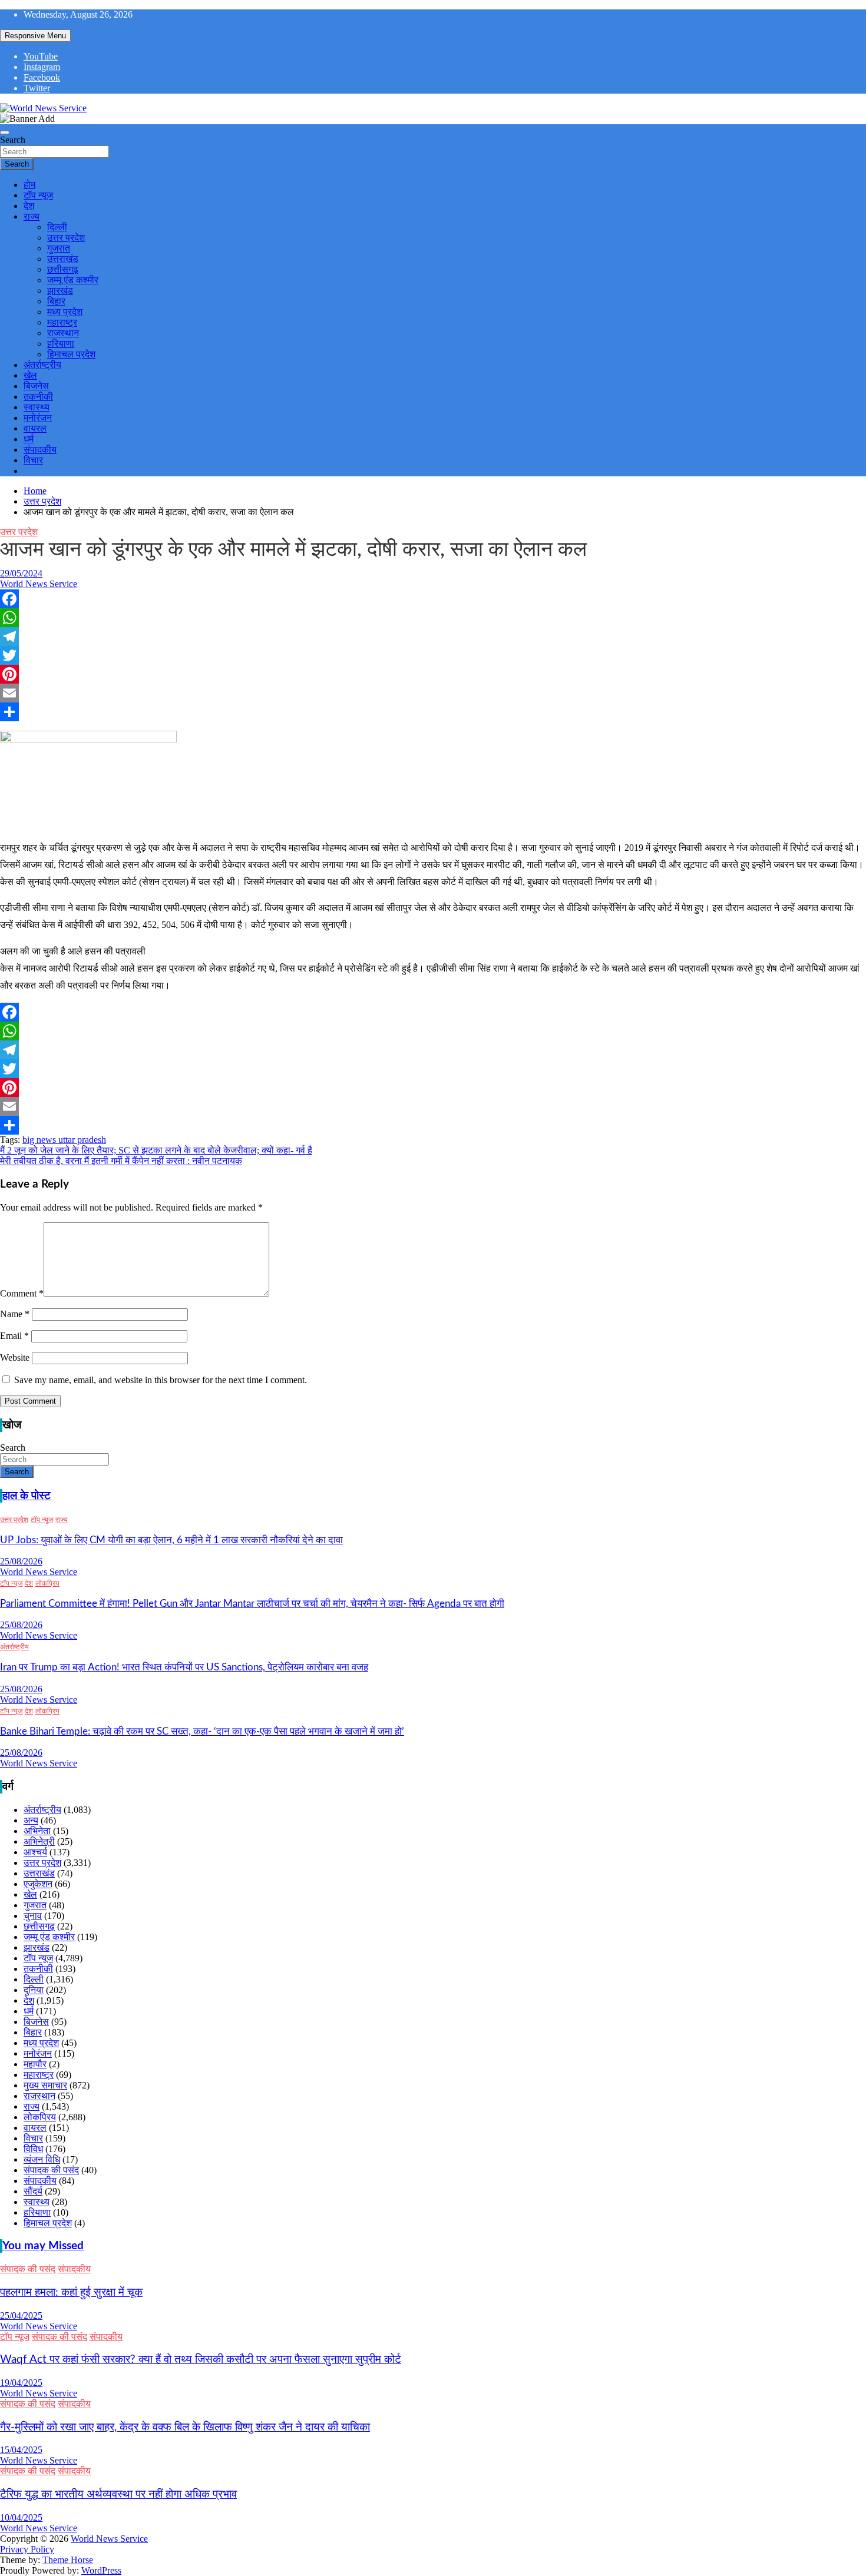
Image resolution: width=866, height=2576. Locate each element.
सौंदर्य (33, 2191)
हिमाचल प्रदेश (71, 354)
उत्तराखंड (63, 259)
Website (15, 1357)
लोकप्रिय (47, 1583)
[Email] (433, 693)
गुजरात (59, 248)
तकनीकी (38, 397)
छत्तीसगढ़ (63, 269)
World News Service (39, 584)
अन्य (31, 1820)
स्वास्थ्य (37, 407)
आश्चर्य (35, 1852)
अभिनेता (37, 1831)
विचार (33, 460)
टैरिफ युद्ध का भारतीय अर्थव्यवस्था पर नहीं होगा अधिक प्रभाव (118, 2494)
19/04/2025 (21, 2383)
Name (15, 1314)
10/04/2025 (21, 2517)
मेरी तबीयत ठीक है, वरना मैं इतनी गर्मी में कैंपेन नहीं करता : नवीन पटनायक (121, 1161)
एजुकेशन (38, 1884)
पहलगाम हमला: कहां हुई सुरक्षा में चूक (71, 2292)
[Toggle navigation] (5, 132)
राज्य (32, 216)
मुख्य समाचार (45, 2085)
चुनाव (33, 1916)
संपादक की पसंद (51, 2170)
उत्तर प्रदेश (66, 238)
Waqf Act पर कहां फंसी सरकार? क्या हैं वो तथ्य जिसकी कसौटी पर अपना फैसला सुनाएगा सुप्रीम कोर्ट (201, 2360)
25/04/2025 (21, 2315)
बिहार (56, 301)
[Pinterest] (433, 674)
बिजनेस (36, 386)
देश (29, 206)
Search (13, 140)
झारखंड (60, 291)
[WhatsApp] (433, 618)
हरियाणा (61, 344)
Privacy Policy (27, 2549)
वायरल (35, 428)
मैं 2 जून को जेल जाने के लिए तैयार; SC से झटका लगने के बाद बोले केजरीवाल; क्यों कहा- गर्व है (156, 1150)
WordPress (101, 2570)
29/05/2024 (21, 573)
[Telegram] (433, 636)
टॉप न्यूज (38, 195)
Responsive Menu (35, 36)
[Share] (433, 712)
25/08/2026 (21, 1561)
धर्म (29, 439)
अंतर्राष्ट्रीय (42, 365)
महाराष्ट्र (62, 322)
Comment (22, 1293)
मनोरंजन (38, 418)
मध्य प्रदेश (65, 312)
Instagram (42, 67)
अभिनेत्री (39, 1841)
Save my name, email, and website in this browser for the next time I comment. (161, 1380)
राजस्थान (63, 333)
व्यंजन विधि (42, 2159)
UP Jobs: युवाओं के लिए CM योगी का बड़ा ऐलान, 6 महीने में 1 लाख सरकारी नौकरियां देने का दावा (171, 1540)
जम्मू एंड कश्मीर (73, 280)
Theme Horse (68, 2560)
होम (29, 185)
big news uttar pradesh (64, 1140)
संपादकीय (40, 450)
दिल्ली (57, 227)
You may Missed (43, 2246)
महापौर (35, 2064)
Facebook (42, 77)
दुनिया (34, 1990)
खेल (30, 375)
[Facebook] (433, 599)
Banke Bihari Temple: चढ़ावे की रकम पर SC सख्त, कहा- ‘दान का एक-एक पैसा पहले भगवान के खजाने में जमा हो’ (202, 1731)
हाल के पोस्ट (27, 1496)
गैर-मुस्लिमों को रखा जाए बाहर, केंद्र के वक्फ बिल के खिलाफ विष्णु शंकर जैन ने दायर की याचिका (185, 2427)
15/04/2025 (21, 2450)
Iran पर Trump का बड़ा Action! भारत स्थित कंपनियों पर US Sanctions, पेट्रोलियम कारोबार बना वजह (184, 1667)
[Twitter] (433, 655)
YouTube (41, 56)
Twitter (37, 88)
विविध (33, 2149)
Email (14, 1336)
